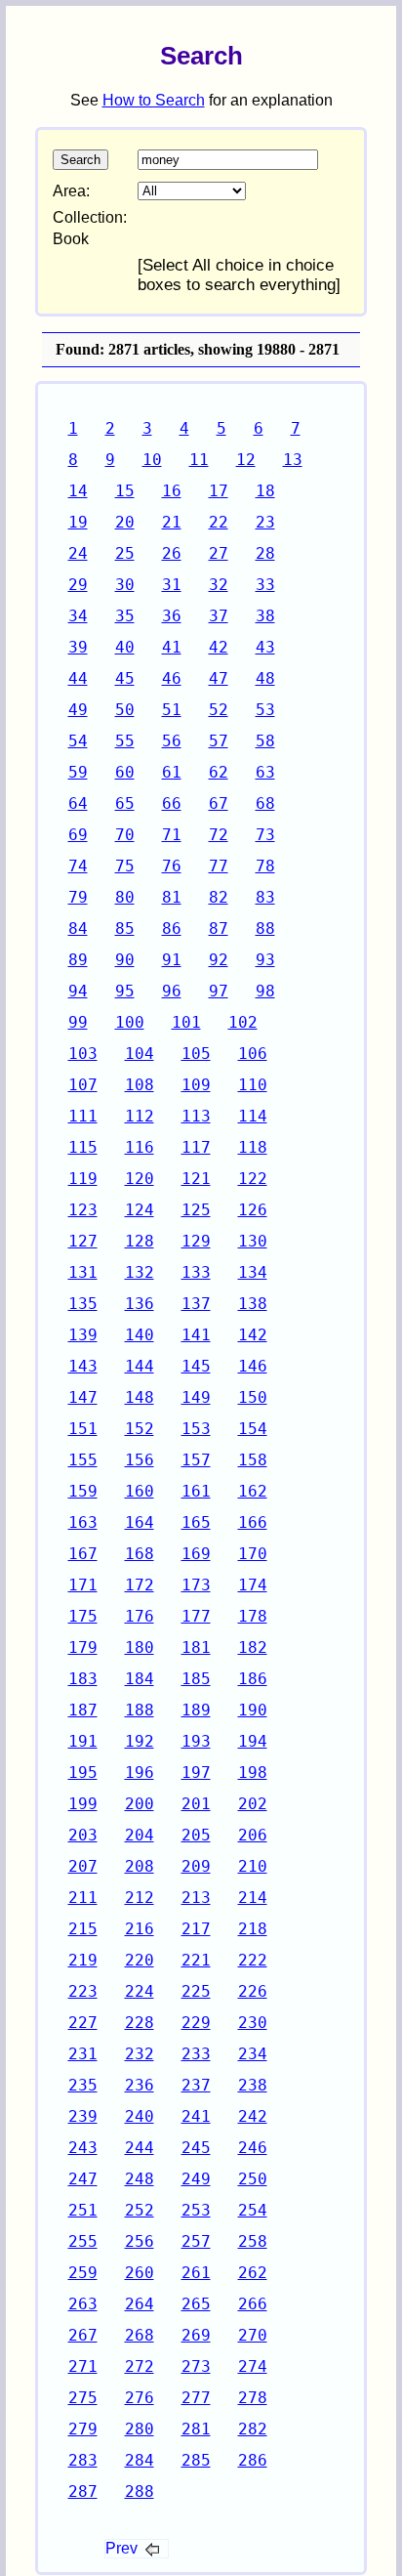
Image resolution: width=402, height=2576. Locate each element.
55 (125, 741)
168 (140, 1554)
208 (140, 1866)
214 (253, 1898)
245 (196, 2148)
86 (172, 929)
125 (196, 1210)
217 (196, 1929)
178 (253, 1616)
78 (265, 866)
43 (265, 647)
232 (140, 2054)
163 (83, 1522)
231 (83, 2054)
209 (196, 1866)
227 (83, 2023)
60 (125, 772)
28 (265, 553)
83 (265, 897)
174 (253, 1585)
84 (78, 929)
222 (253, 1960)
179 (83, 1647)
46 (172, 678)
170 (253, 1554)
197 (196, 1773)
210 (253, 1866)
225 (196, 1991)
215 (83, 1929)
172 (140, 1585)
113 (196, 1116)
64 (78, 803)
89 (78, 960)
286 (253, 2460)
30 (125, 585)
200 (140, 1804)
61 (172, 772)
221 (196, 1960)
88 (265, 929)
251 (83, 2210)
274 (253, 2366)
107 (83, 1085)
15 (125, 491)
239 (83, 2116)
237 (196, 2085)
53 (265, 710)
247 (83, 2179)
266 (253, 2304)
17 (219, 491)
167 (83, 1554)
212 (140, 1898)
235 (83, 2085)
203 (83, 1835)
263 (83, 2304)
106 (253, 1054)
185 (196, 1679)
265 (196, 2304)
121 (196, 1179)
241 (196, 2116)
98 (265, 991)
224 (140, 1991)
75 (125, 866)
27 (219, 553)
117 (196, 1147)
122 (253, 1179)
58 (265, 741)
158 (253, 1460)
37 (219, 616)
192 (140, 1741)
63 (265, 772)
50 (125, 710)
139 (83, 1335)
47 (219, 678)
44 (78, 678)
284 (140, 2460)
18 (265, 491)
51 (172, 710)
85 (125, 929)
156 (140, 1460)
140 (140, 1335)
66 (172, 803)
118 (253, 1147)
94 (78, 991)
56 (172, 741)
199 (83, 1804)
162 (253, 1491)
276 (140, 2398)
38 (265, 616)
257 (196, 2241)
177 (196, 1616)
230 (253, 2023)
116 (140, 1147)
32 (219, 585)
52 (219, 710)
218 (253, 1929)
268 (140, 2335)
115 (83, 1147)
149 (196, 1397)
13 (293, 460)
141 (196, 1335)
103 (83, 1054)
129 (196, 1241)
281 (196, 2429)
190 (253, 1710)
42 (219, 647)
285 (196, 2460)
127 (83, 1241)
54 (78, 741)
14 (78, 491)
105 (196, 1054)
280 (140, 2429)
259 (83, 2273)
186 (253, 1679)
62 (219, 772)
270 (253, 2335)
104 (140, 1054)
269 (196, 2335)
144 (140, 1366)
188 (140, 1710)
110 (253, 1085)
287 (83, 2492)
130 (253, 1241)
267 (83, 2335)
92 (219, 960)
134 (253, 1272)
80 (125, 897)
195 (83, 1773)
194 (253, 1741)
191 (83, 1741)
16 (172, 491)
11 (199, 460)
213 (196, 1898)
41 (172, 647)
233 (196, 2054)
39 (78, 647)
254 (253, 2210)
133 (196, 1272)
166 (253, 1522)
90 (125, 960)
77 (219, 866)
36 (172, 616)
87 (219, 929)
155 (83, 1460)
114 (253, 1116)
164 (140, 1522)
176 (140, 1616)
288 (140, 2492)
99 (78, 1022)
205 (196, 1835)
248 (140, 2179)
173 (196, 1585)
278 (253, 2398)
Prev (121, 2548)
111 (83, 1116)
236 (140, 2085)
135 (83, 1304)
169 (196, 1554)
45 (125, 678)
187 (83, 1710)
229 (196, 2023)
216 (140, 1929)
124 (140, 1210)
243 (83, 2148)
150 (253, 1397)
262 (253, 2273)
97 (219, 991)
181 (196, 1647)
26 (172, 553)
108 (140, 1085)
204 (140, 1835)
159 (83, 1491)
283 (83, 2460)
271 (83, 2366)
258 (253, 2241)
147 (83, 1397)
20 (125, 522)
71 (172, 835)
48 (265, 678)
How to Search (154, 100)
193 (196, 1741)
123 (83, 1210)
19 (78, 522)
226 (253, 1991)
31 (172, 585)
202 (253, 1804)
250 (253, 2179)
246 (253, 2148)
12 (246, 460)
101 (186, 1022)
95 (125, 991)
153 (196, 1429)
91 (172, 960)
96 (172, 991)
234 (253, 2054)
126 (253, 1210)
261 (196, 2273)
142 (253, 1335)
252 (140, 2210)
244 (140, 2148)
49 (78, 710)
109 (196, 1085)
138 (253, 1304)
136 (140, 1304)
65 (125, 803)
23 (265, 522)
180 (140, 1647)
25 (125, 553)
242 (253, 2116)
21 (172, 522)
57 (219, 741)
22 (219, 522)
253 (196, 2210)
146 (253, 1366)
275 (83, 2398)
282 (253, 2429)
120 (140, 1179)
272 (140, 2366)
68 (265, 803)
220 (140, 1960)
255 (83, 2241)
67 (219, 803)
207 (83, 1866)
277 (196, 2398)
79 (78, 897)
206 (253, 1835)
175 (83, 1616)
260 (140, 2273)
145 (196, 1366)
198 (253, 1773)
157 (196, 1460)
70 (125, 835)
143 (83, 1366)
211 (83, 1898)
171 (83, 1585)
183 (83, 1679)
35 (125, 616)
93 (265, 960)
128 (140, 1241)
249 (196, 2179)
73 (265, 835)
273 (196, 2366)
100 (130, 1022)
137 (196, 1304)
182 (253, 1647)
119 (83, 1179)
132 (140, 1272)
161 (196, 1491)
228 (140, 2023)
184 (140, 1679)
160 (140, 1491)
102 (243, 1022)
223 (83, 1991)
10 (152, 460)
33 (265, 585)
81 (172, 897)
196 (140, 1773)
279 (83, 2429)
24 (78, 553)
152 (140, 1429)
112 (140, 1116)
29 (78, 585)
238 (253, 2085)
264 (140, 2304)
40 (125, 647)
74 (78, 866)
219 (83, 1960)
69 (78, 835)
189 (196, 1710)
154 (253, 1429)
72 (219, 835)
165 (196, 1522)
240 (140, 2116)
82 (219, 897)
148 (140, 1397)
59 (78, 772)
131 (83, 1272)
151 (83, 1429)
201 (196, 1804)
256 (140, 2241)
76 (172, 866)
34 (78, 616)
